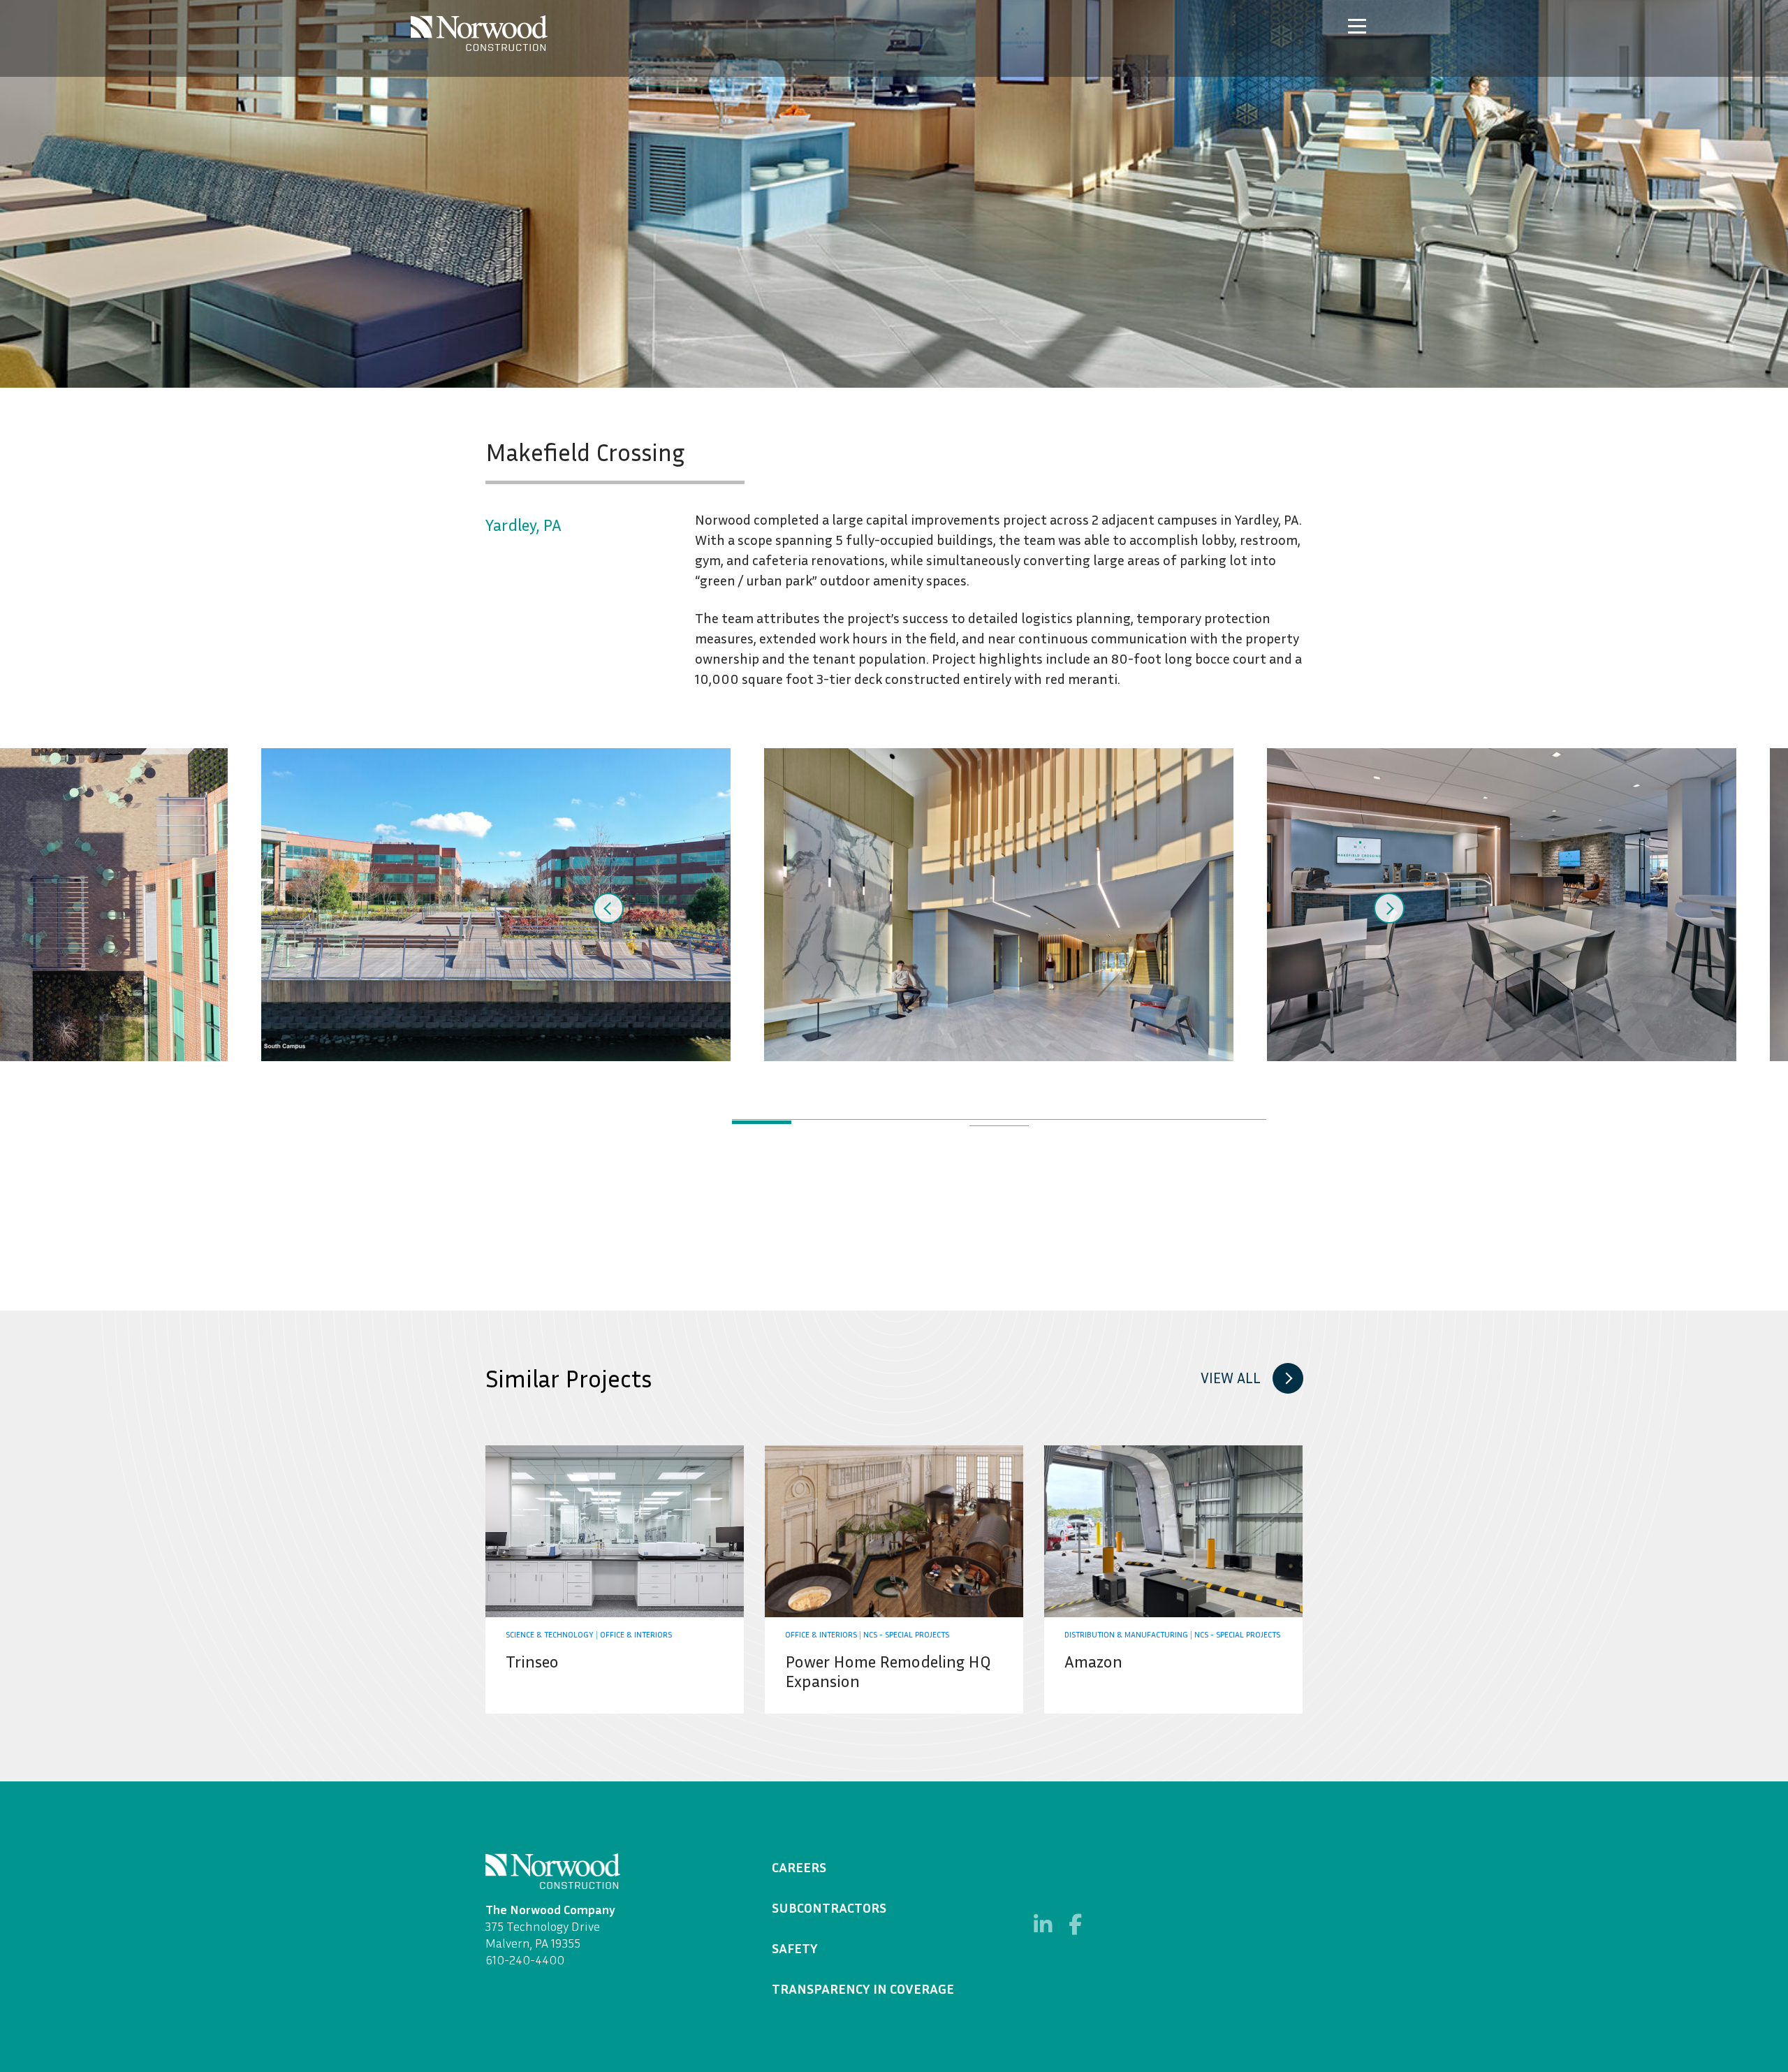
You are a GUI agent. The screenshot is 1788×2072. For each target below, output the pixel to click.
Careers (799, 1867)
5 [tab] (999, 1122)
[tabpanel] (999, 905)
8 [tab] (1177, 1122)
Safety (795, 1948)
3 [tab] (880, 1122)
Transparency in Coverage (863, 1988)
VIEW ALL (1231, 1378)
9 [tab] (1237, 1122)
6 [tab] (1058, 1122)
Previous (608, 908)
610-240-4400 (525, 1960)
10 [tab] (999, 1129)
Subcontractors (829, 1907)
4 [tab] (940, 1122)
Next (1389, 908)
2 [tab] (821, 1122)
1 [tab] (762, 1122)
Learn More (615, 1579)
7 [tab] (1118, 1122)
